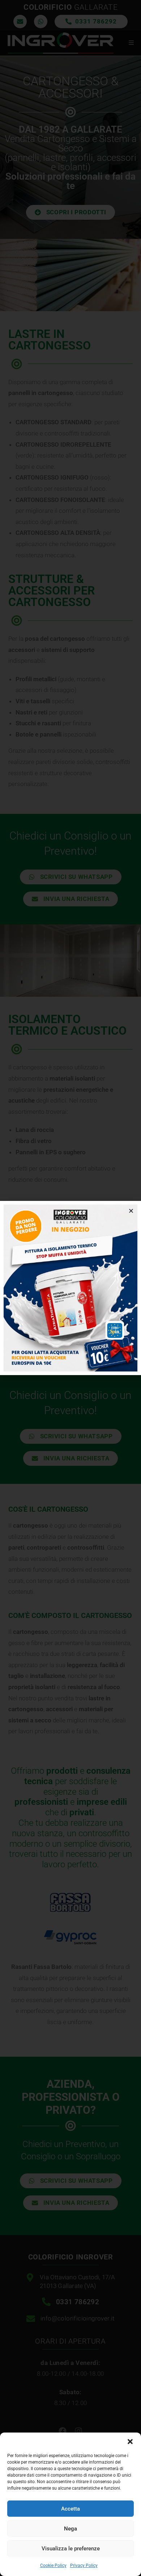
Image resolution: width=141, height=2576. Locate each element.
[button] (130, 2442)
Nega (70, 2529)
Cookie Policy (53, 2566)
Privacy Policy (84, 2566)
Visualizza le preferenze (71, 2549)
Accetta (70, 2509)
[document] (70, 1288)
